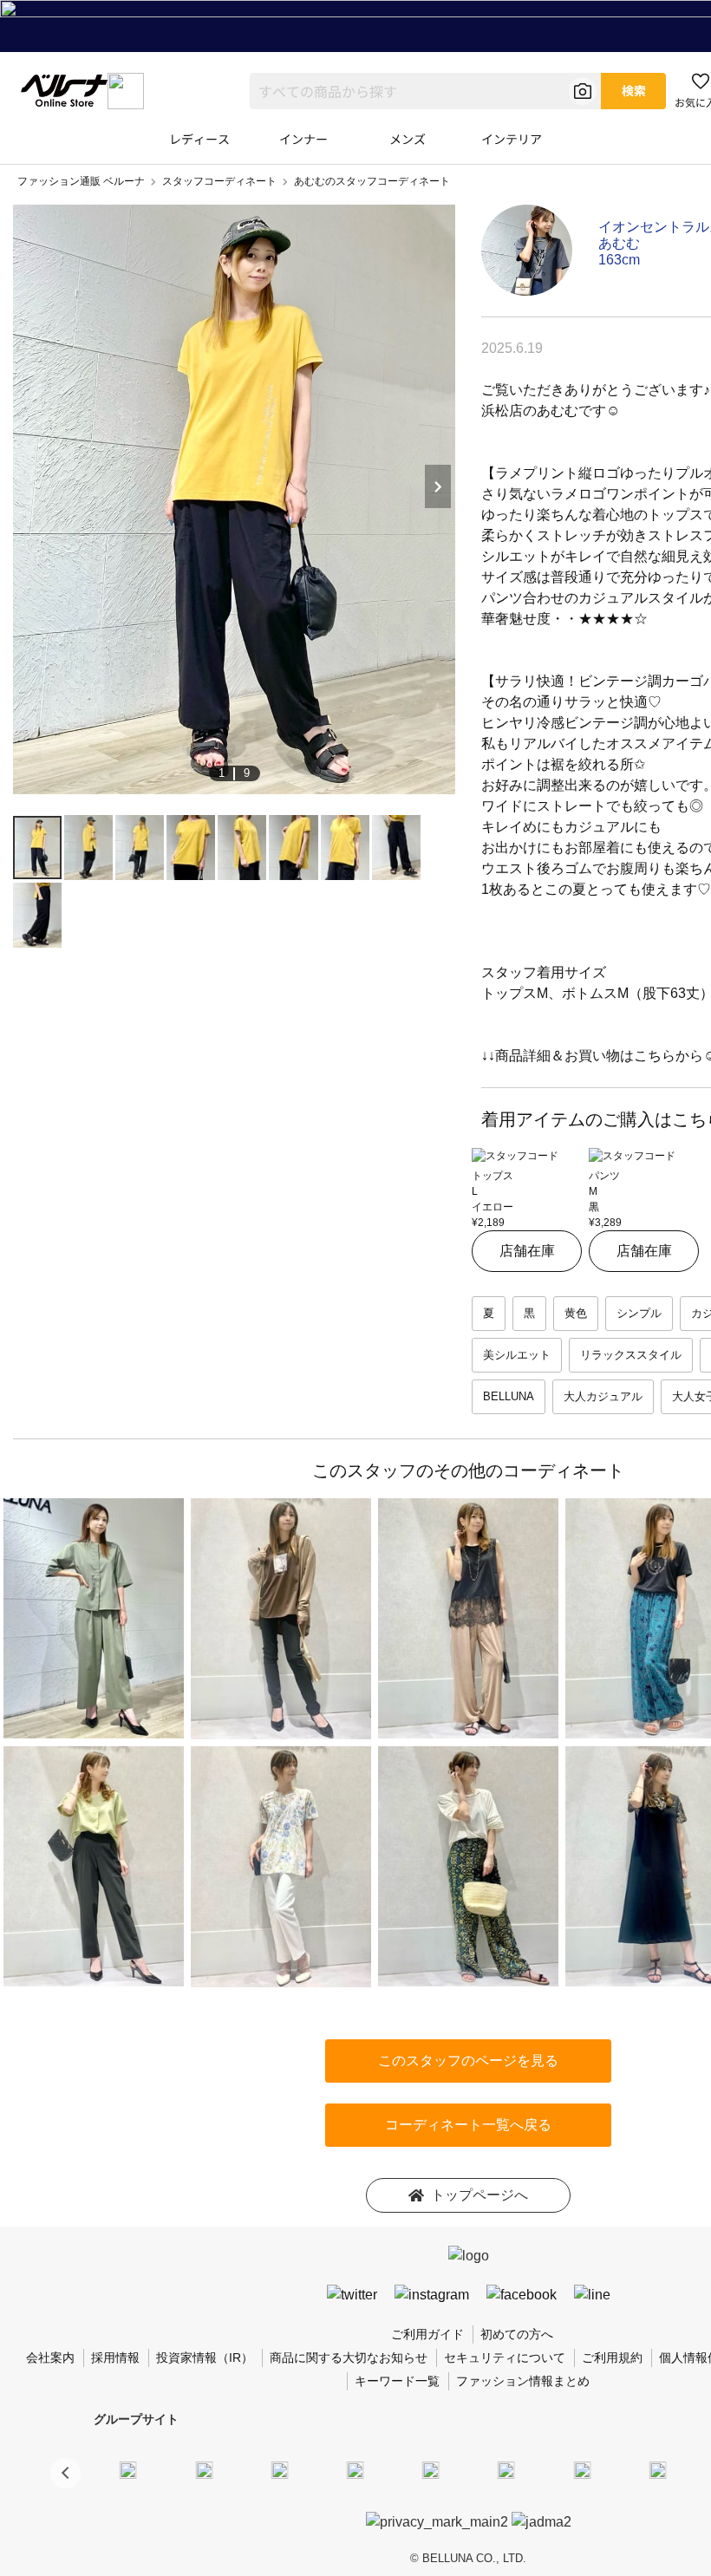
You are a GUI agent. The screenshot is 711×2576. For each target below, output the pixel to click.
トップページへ (479, 2195)
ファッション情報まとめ (523, 2381)
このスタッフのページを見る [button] (468, 2061)
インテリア (512, 139)
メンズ (408, 139)
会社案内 (50, 2358)
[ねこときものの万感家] (279, 2470)
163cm (619, 260)
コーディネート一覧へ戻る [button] (468, 2125)
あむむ (619, 243)
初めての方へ (517, 2334)
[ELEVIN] (355, 2470)
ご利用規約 (612, 2358)
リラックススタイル (631, 1355)
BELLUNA (509, 1396)
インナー (303, 139)
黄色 (576, 1313)
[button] (65, 2473)
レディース (199, 139)
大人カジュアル (603, 1396)
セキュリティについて (505, 2358)
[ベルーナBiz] (204, 2470)
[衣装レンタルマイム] (128, 2470)
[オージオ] (657, 2470)
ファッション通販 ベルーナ (81, 181)
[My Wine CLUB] (582, 2470)
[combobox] (425, 91)
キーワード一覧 (397, 2381)
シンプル (639, 1313)
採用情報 (115, 2358)
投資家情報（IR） (205, 2358)
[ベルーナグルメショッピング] (506, 2470)
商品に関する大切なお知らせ (349, 2358)
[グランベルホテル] (431, 2470)
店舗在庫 (527, 1251)
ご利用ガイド (427, 2334)
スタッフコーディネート (219, 181)
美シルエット (517, 1355)
